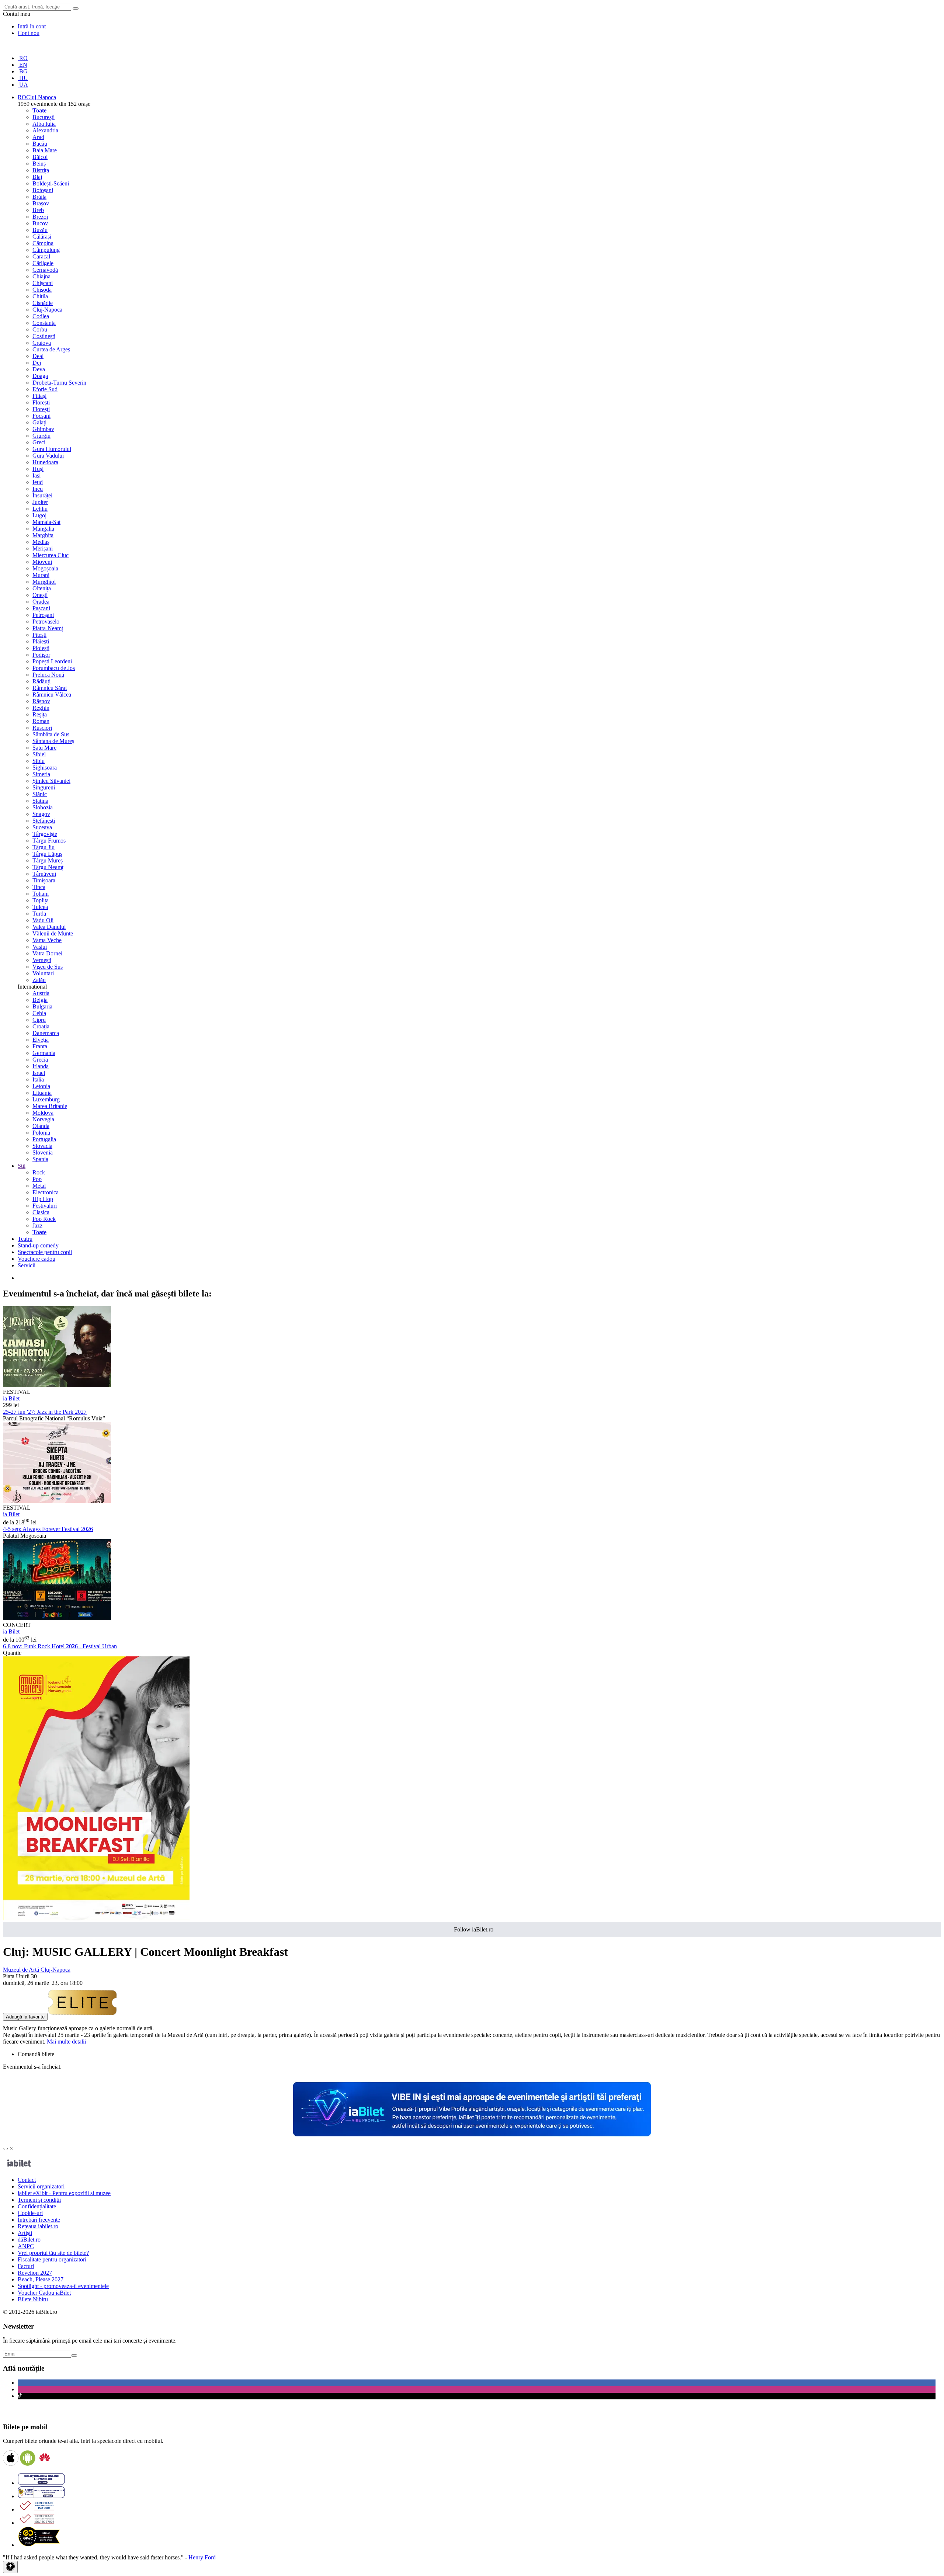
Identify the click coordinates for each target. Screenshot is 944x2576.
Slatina (40, 801)
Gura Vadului (48, 456)
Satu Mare (44, 748)
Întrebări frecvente (39, 2220)
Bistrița (41, 170)
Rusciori (42, 728)
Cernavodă (45, 270)
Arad (38, 137)
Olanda (41, 1126)
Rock (39, 1172)
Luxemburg (46, 1099)
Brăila (39, 197)
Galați (39, 422)
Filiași (39, 396)
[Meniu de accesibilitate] (10, 2567)
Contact (27, 2180)
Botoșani (43, 190)
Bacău (40, 144)
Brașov (41, 203)
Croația (41, 1026)
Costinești (44, 336)
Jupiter (40, 502)
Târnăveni (44, 874)
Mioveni (42, 562)
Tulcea (40, 907)
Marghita (43, 535)
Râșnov (41, 701)
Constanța (44, 323)
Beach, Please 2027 (41, 2279)
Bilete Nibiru (33, 2299)
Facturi (26, 2266)
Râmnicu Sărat (50, 688)
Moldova (43, 1113)
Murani (41, 575)
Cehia (39, 1013)
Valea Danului (49, 927)
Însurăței (42, 495)
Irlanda (41, 1066)
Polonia (41, 1133)
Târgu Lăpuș (47, 854)
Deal (38, 356)
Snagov (41, 814)
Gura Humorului (52, 449)
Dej (37, 363)
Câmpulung (46, 250)
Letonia (41, 1086)
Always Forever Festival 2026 (48, 1529)
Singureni (44, 787)
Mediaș (41, 542)
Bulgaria (42, 1006)
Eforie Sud (45, 389)
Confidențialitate (37, 2206)
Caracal (41, 256)
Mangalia (43, 529)
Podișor (41, 655)
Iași (37, 475)
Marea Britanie (50, 1106)
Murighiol (44, 582)
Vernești (42, 960)
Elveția (41, 1040)
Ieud (38, 482)
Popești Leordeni (52, 661)
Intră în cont (32, 26)
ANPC (26, 2246)
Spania (40, 1159)
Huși (38, 469)
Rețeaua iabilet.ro (38, 2226)
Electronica (46, 1192)
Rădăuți (41, 681)
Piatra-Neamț (48, 628)
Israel (39, 1073)
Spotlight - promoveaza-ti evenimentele (63, 2286)
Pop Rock (44, 1219)
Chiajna (41, 276)
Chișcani (43, 283)
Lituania (42, 1093)
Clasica (41, 1212)
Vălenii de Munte (53, 933)
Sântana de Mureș (53, 741)
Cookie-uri (30, 2213)
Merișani (43, 548)
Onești (40, 595)
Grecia (40, 1060)
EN (22, 65)
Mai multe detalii (66, 2042)
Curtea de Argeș (51, 349)
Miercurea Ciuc (51, 555)
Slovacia (42, 1146)
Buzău (40, 230)
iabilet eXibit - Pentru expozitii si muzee (64, 2193)
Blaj (37, 177)
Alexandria (45, 130)
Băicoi (40, 157)
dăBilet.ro (29, 2240)
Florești (41, 402)
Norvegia (43, 1119)
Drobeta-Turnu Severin (59, 383)
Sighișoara (45, 768)
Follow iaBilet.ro (474, 1929)
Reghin (41, 708)
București (44, 117)
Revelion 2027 (35, 2273)
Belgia (40, 1000)
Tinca (39, 887)
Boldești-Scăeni (51, 183)
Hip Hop (43, 1199)
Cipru (39, 1020)
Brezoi (40, 217)
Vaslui (40, 947)
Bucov (40, 223)
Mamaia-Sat (46, 522)
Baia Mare (45, 150)
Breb (38, 210)
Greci (39, 442)
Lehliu (40, 509)
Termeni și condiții (39, 2200)
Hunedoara (45, 462)
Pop (37, 1179)
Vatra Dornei (47, 953)
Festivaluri (45, 1206)
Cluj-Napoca (47, 310)
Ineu (38, 489)
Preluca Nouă (48, 675)
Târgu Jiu (44, 847)
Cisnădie (43, 303)
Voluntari (43, 973)
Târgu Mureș (48, 860)
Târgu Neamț (48, 867)
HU (23, 78)
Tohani (41, 894)
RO (23, 58)
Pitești (39, 635)
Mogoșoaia (45, 568)
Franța (40, 1046)
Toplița (41, 900)
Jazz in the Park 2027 (45, 1412)
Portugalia (44, 1139)
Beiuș (39, 164)
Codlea (41, 316)
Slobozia (43, 807)
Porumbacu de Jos (54, 668)
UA (23, 85)
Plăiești (41, 641)
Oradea (41, 602)
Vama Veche (47, 940)
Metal (39, 1186)
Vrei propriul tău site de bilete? (53, 2253)
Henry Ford (202, 2557)
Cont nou (29, 33)
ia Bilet (11, 1398)
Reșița (40, 714)
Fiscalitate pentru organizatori (52, 2259)
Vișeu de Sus (48, 967)
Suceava (42, 827)
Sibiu (39, 761)
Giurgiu (41, 436)
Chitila (40, 296)
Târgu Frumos (49, 841)
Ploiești (41, 648)
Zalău (39, 980)
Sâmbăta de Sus (51, 734)
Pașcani (41, 608)
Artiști (25, 2233)
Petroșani (43, 615)
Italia (38, 1079)
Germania (44, 1053)
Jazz (37, 1225)
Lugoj (39, 515)
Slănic (40, 794)
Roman (41, 721)
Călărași (42, 237)
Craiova (42, 343)
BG (23, 71)
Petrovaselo (46, 622)
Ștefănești (44, 821)
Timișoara (44, 880)
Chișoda (42, 290)
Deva (39, 369)
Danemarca (46, 1033)
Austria (41, 993)
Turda (39, 914)
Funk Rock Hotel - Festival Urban (60, 1646)
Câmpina (43, 243)
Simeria (41, 774)
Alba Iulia (44, 124)
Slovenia (43, 1152)
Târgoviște (45, 834)
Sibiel (39, 754)
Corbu (40, 329)
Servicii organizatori (41, 2186)
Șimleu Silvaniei (51, 781)
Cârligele (43, 263)
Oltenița (42, 588)
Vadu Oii (43, 920)
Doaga (40, 376)
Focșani (41, 416)
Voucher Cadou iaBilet (44, 2293)
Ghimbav (43, 429)
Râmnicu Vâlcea (52, 695)
